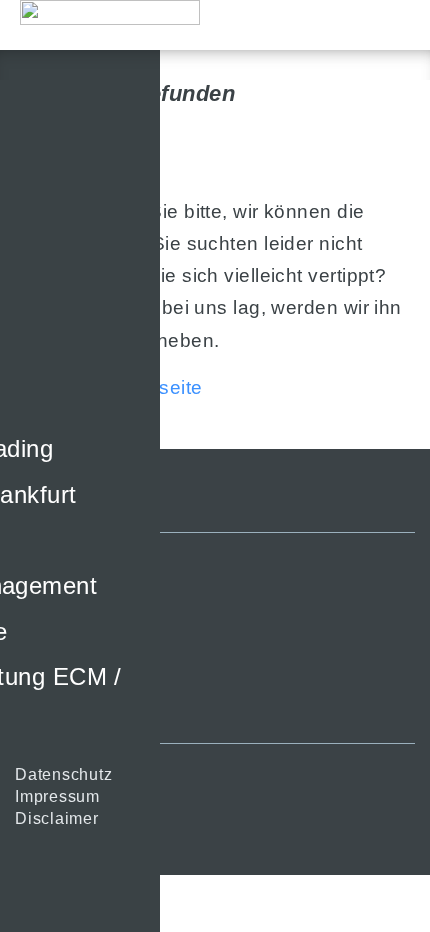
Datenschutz (63, 774)
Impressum (57, 796)
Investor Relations (86, 645)
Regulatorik (60, 667)
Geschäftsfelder (76, 623)
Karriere (46, 711)
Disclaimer (57, 818)
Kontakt (44, 689)
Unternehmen (67, 601)
